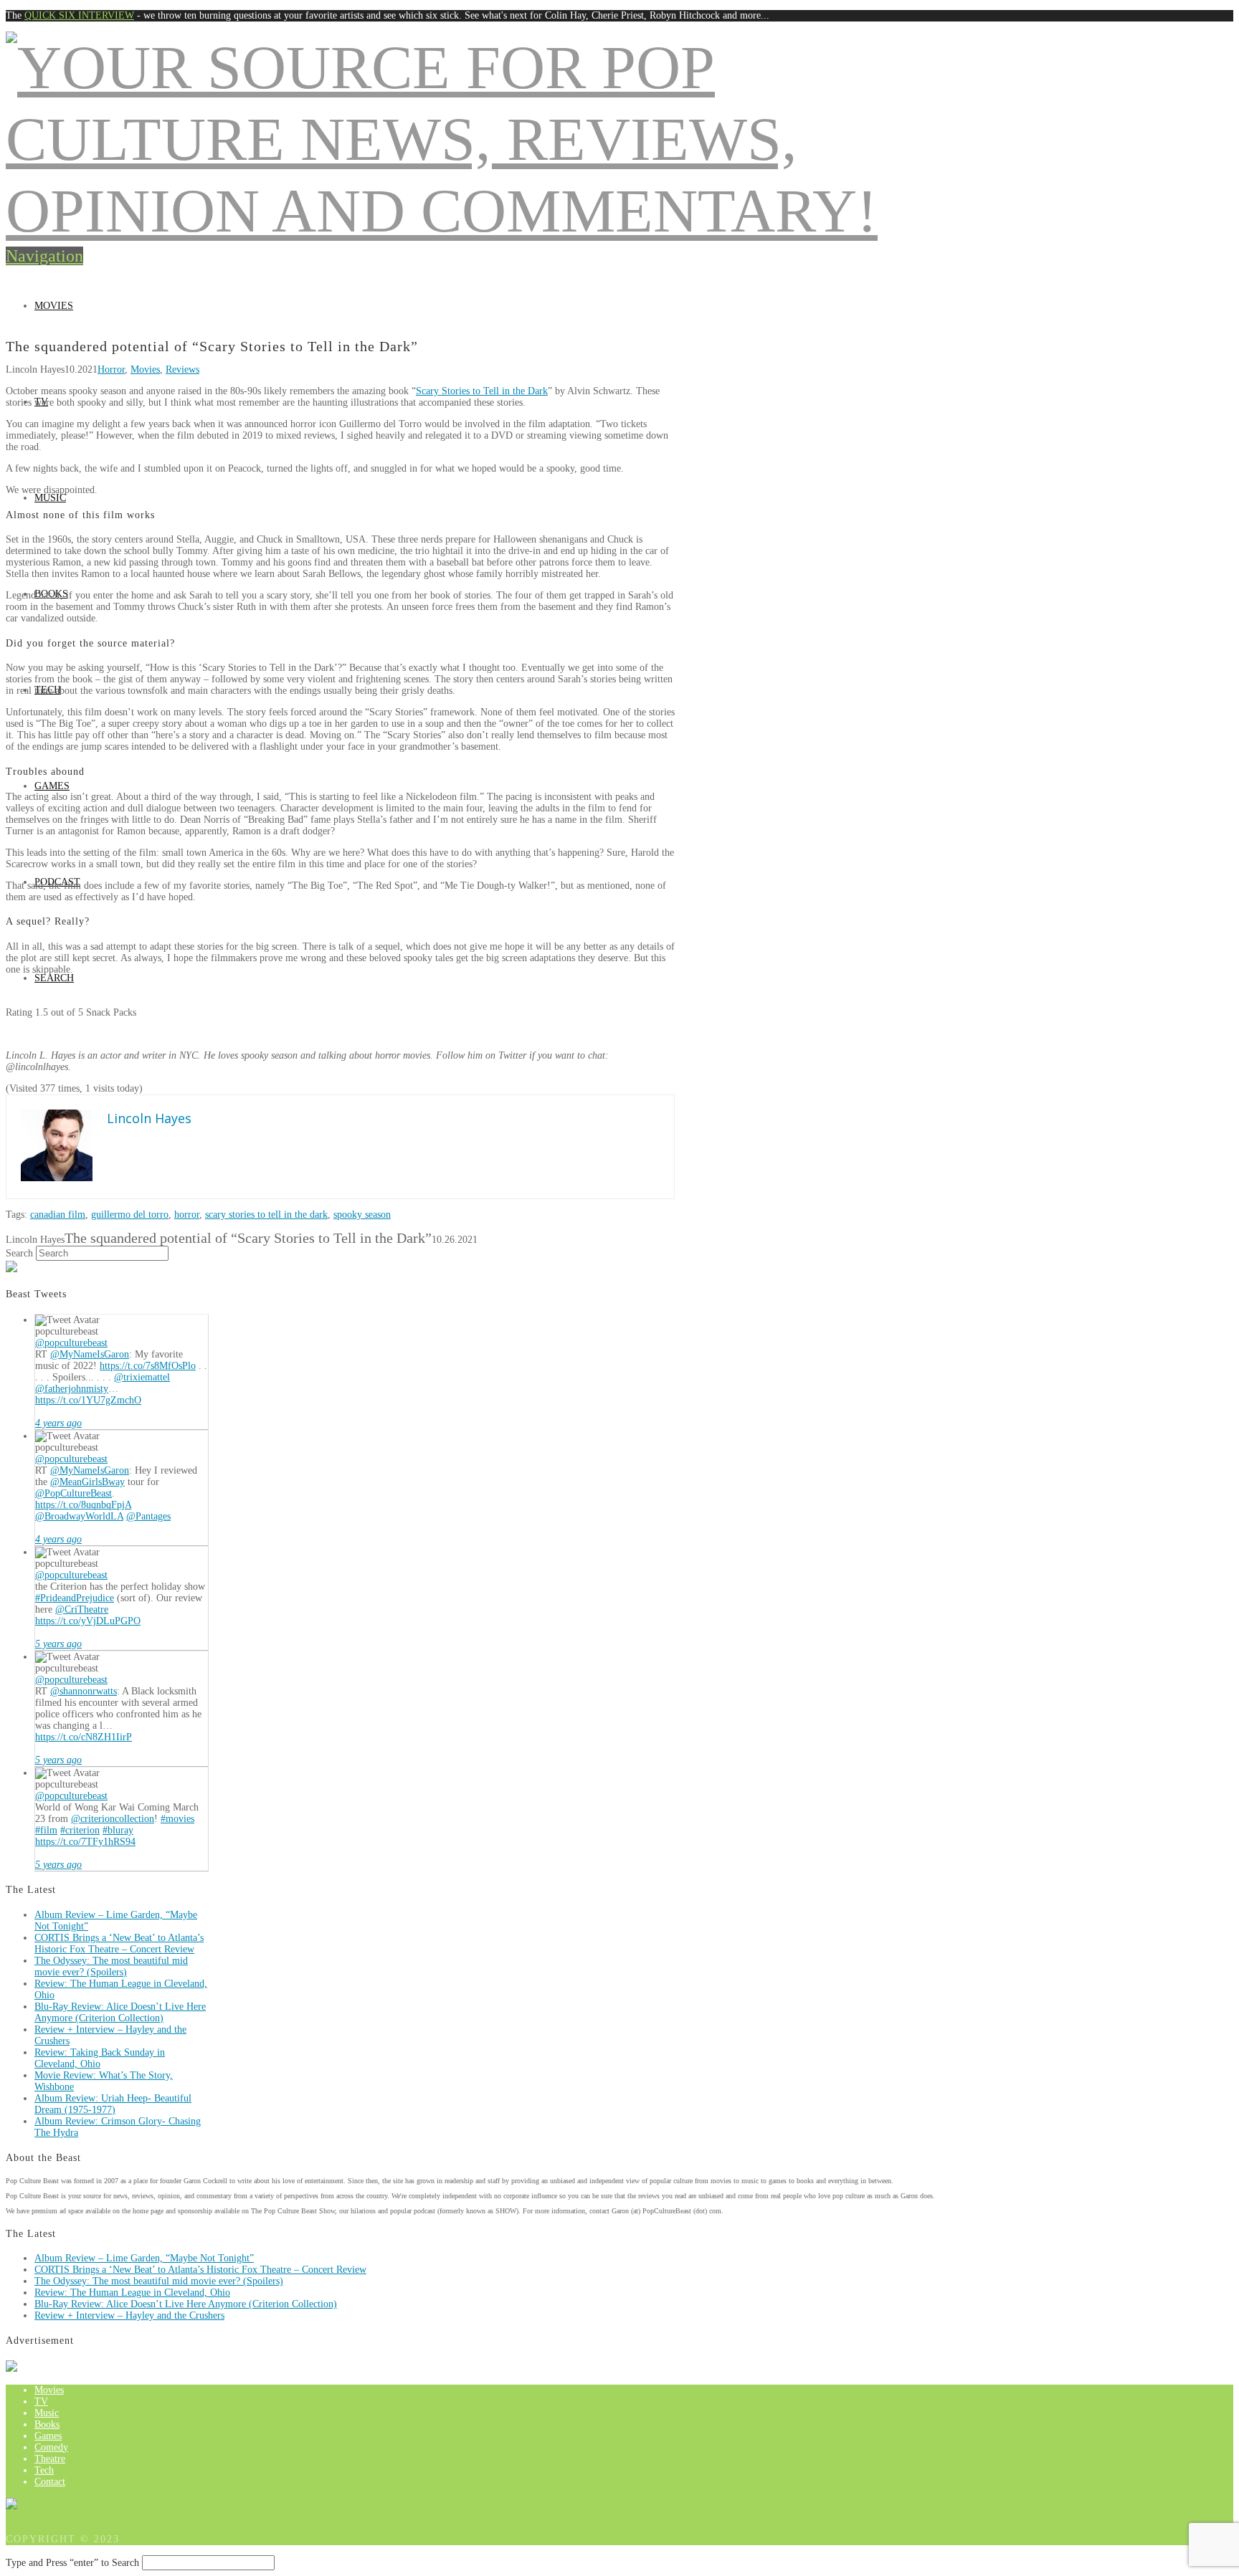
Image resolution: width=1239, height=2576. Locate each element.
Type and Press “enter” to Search (72, 2563)
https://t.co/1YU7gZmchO (88, 1400)
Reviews (182, 369)
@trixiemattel (142, 1377)
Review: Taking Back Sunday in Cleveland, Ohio (100, 2058)
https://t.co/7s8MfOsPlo (148, 1366)
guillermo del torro (130, 1215)
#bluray (118, 1830)
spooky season (362, 1215)
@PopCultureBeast (73, 1493)
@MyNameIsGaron (90, 1354)
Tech (44, 2470)
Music (50, 498)
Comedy (51, 2447)
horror (187, 1215)
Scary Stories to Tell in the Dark (482, 391)
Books (47, 2424)
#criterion (80, 1830)
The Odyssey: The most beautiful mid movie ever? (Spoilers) (111, 1966)
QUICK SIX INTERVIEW (79, 15)
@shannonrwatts (84, 1691)
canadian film (58, 1215)
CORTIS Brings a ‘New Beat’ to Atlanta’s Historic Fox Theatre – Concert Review (119, 1943)
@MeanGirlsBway (87, 1482)
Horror (111, 369)
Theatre (50, 2459)
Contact (50, 2482)
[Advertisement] (619, 232)
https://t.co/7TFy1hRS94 (85, 1842)
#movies (177, 1819)
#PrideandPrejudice (75, 1598)
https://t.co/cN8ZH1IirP (84, 1737)
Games (52, 786)
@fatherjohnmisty (72, 1389)
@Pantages (148, 1516)
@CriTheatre (82, 1609)
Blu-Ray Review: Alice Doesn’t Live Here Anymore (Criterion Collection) (120, 2012)
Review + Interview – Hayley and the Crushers (129, 2315)
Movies (54, 306)
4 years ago (58, 1423)
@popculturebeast (71, 1343)
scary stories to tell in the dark (266, 1215)
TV (41, 2401)
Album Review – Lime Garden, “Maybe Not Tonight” (144, 2258)
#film (46, 1830)
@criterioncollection (113, 1819)
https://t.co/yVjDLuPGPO (88, 1621)
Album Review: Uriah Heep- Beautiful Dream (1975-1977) (113, 2104)
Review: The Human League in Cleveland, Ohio (132, 2293)
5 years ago (58, 1644)
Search (19, 1253)
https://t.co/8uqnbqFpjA (83, 1505)
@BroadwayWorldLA (79, 1516)
